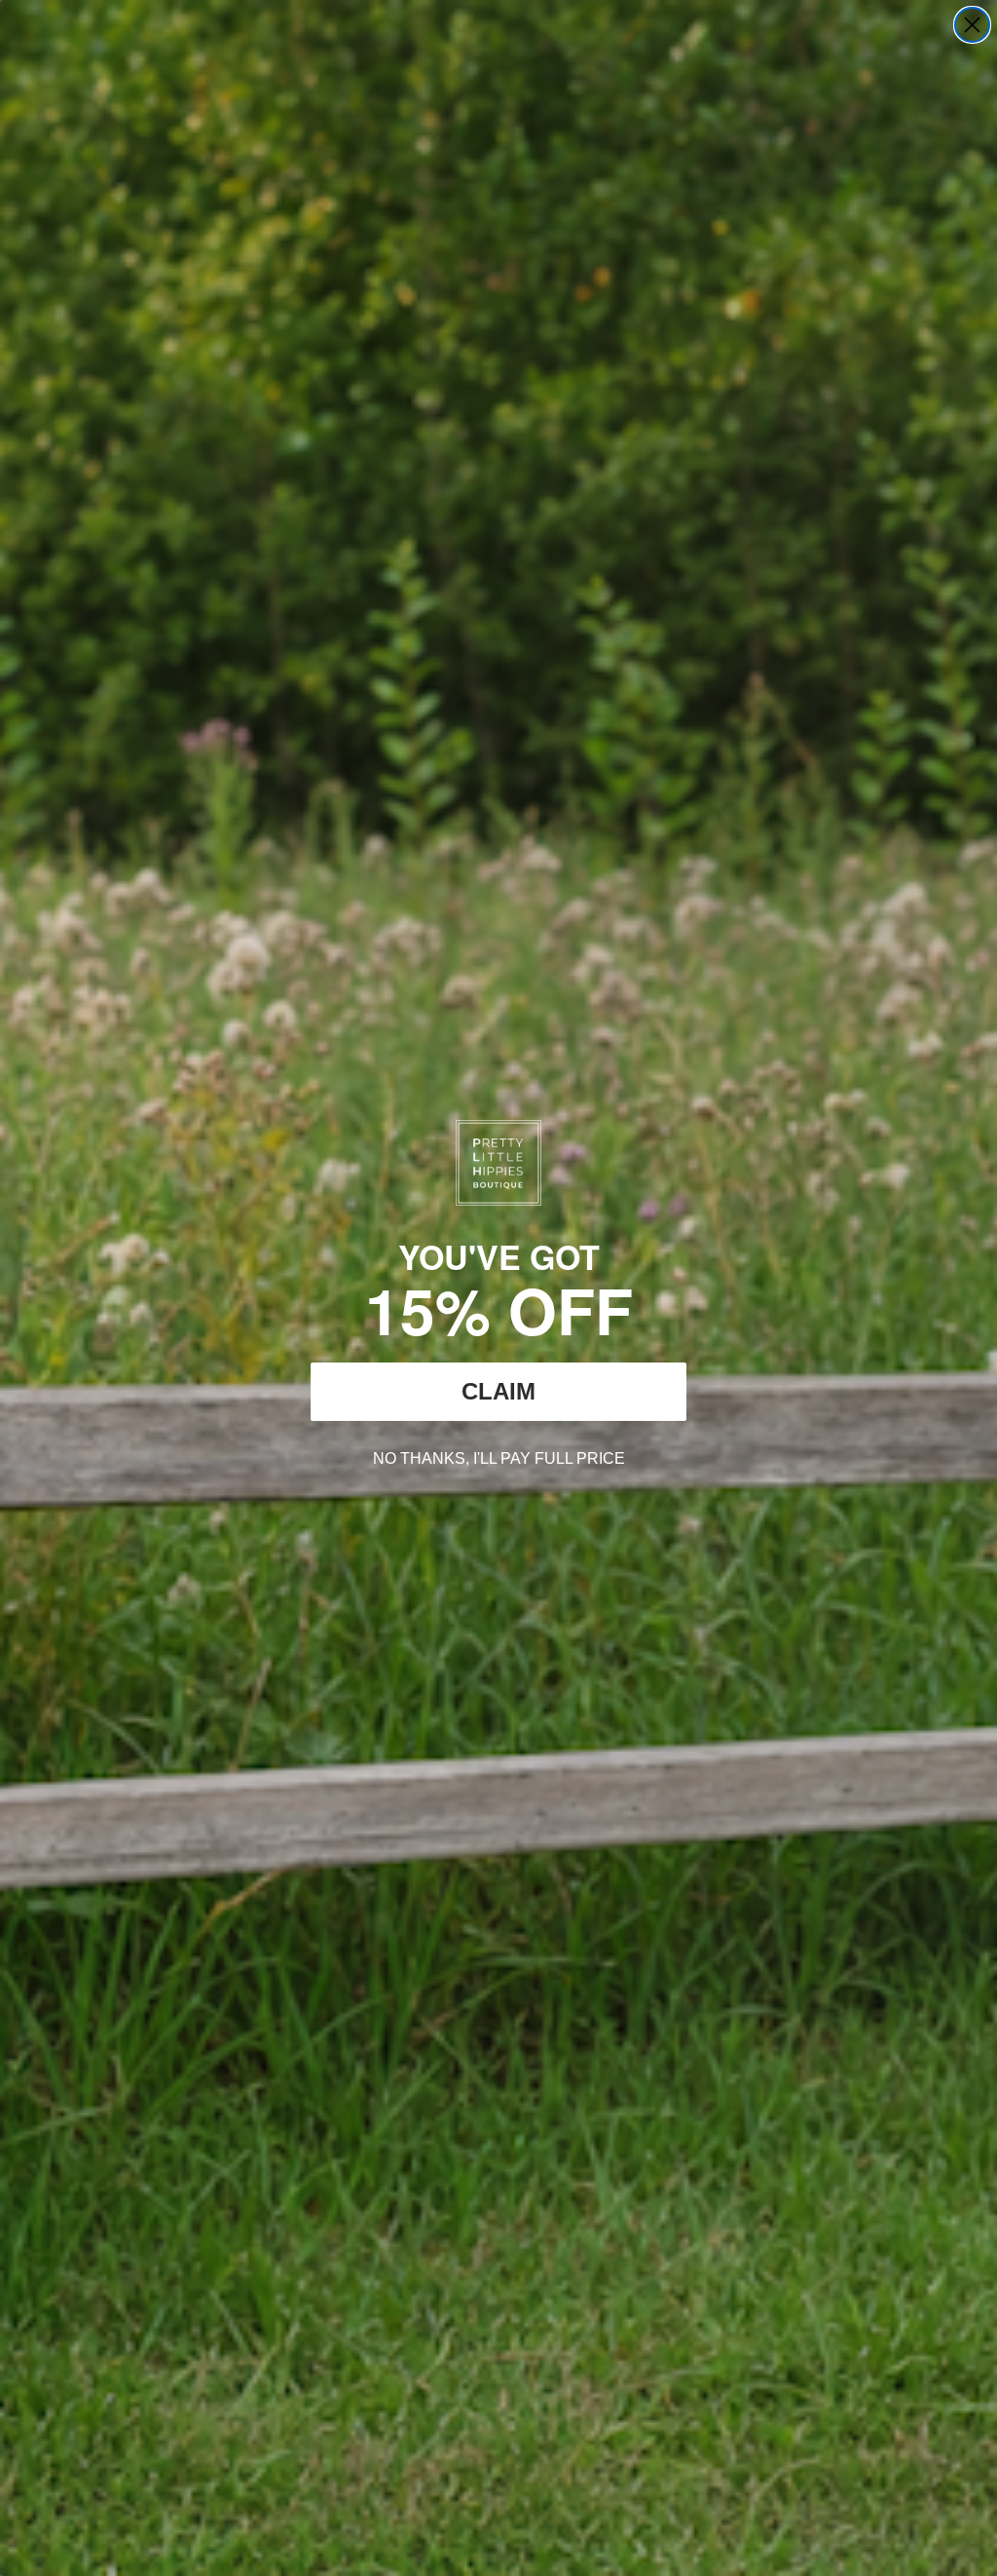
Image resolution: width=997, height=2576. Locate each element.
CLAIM (498, 1391)
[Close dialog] (972, 25)
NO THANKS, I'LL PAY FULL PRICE (499, 1456)
